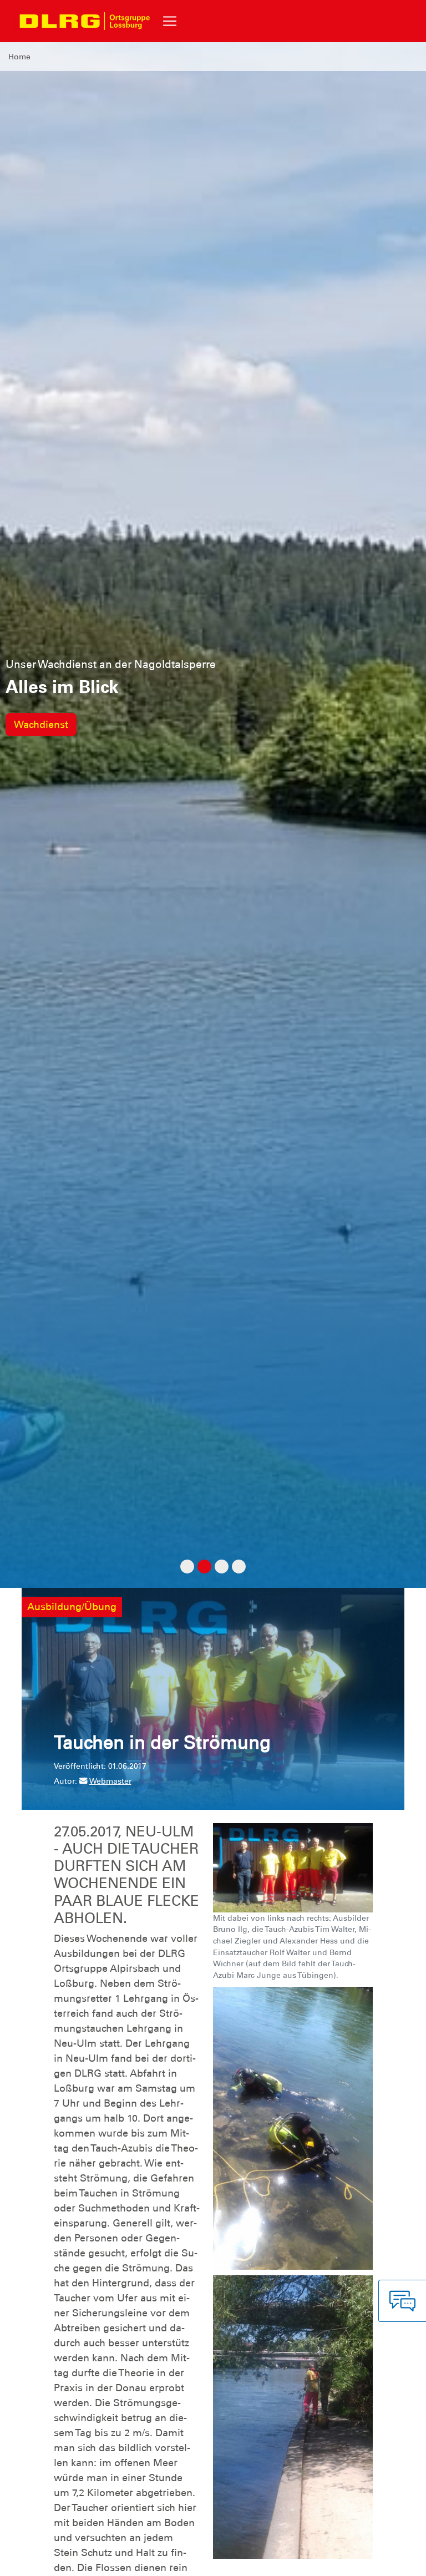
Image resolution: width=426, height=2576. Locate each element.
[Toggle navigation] (170, 21)
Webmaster (110, 1781)
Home (19, 57)
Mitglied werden (52, 725)
